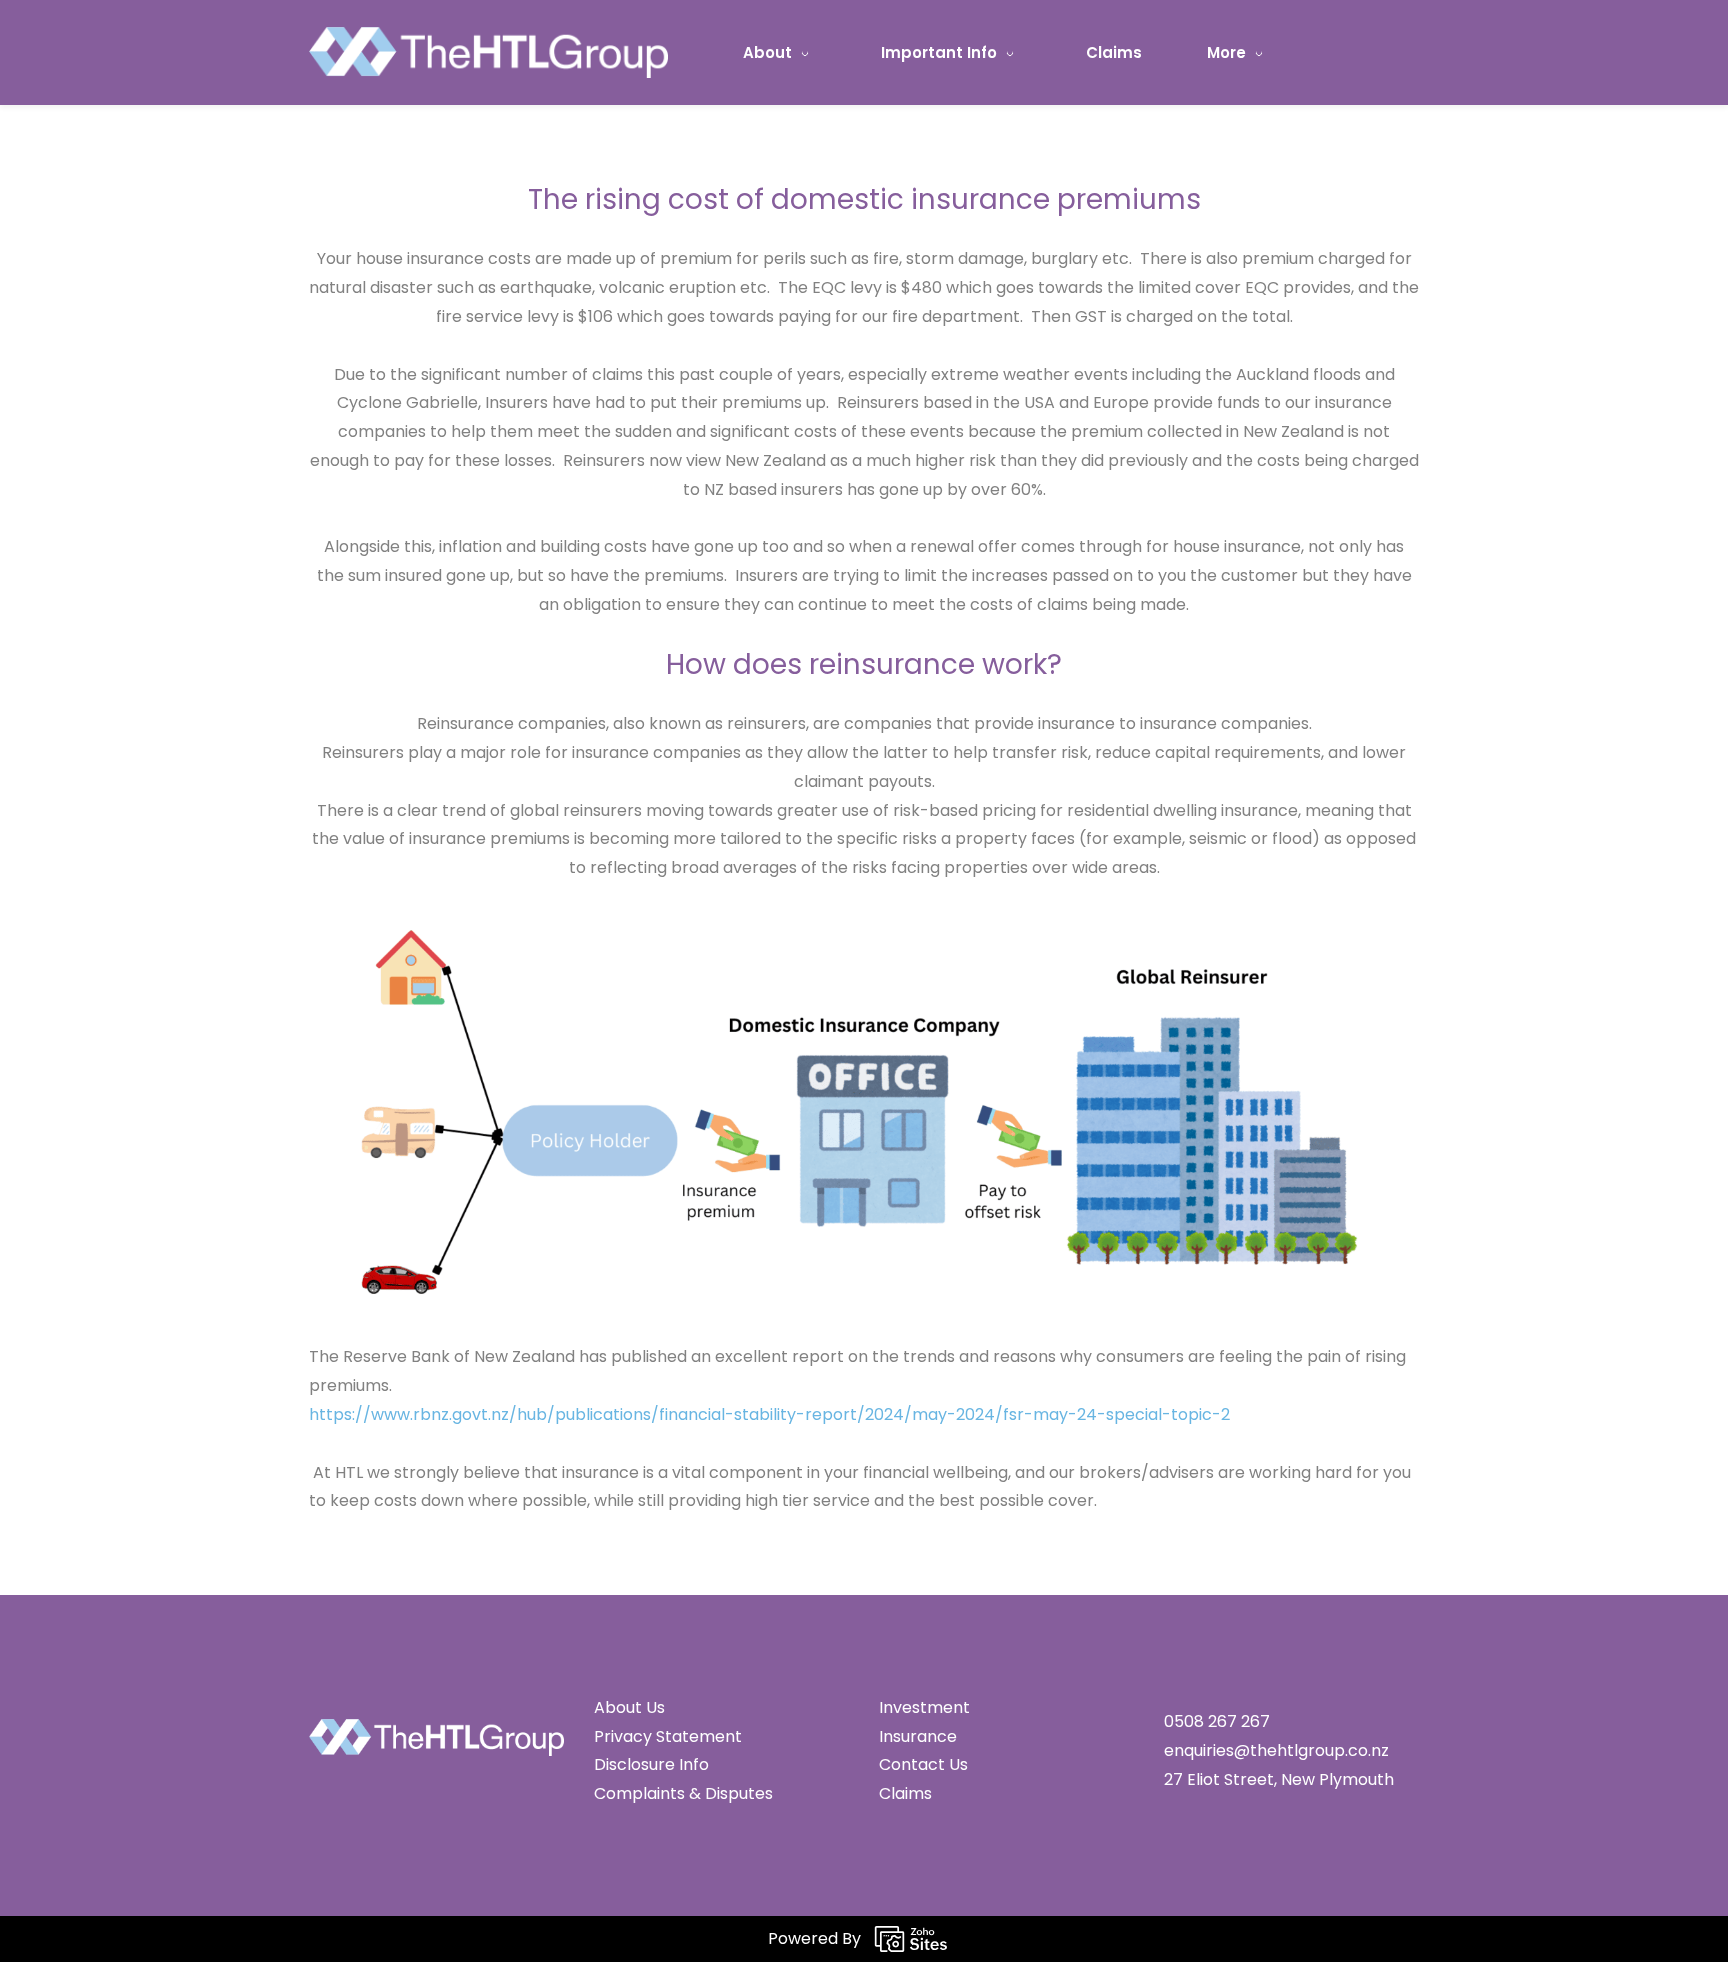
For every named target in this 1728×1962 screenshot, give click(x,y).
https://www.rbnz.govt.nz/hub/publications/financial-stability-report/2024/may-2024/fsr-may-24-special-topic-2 (769, 1414)
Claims (905, 1793)
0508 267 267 (1217, 1721)
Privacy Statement (668, 1736)
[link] (864, 916)
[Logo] (488, 52)
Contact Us (923, 1764)
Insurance (918, 1736)
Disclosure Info (651, 1764)
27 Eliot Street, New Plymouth (1281, 1779)
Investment (924, 1707)
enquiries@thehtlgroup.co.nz (1276, 1750)
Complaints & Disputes (683, 1793)
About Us (629, 1707)
